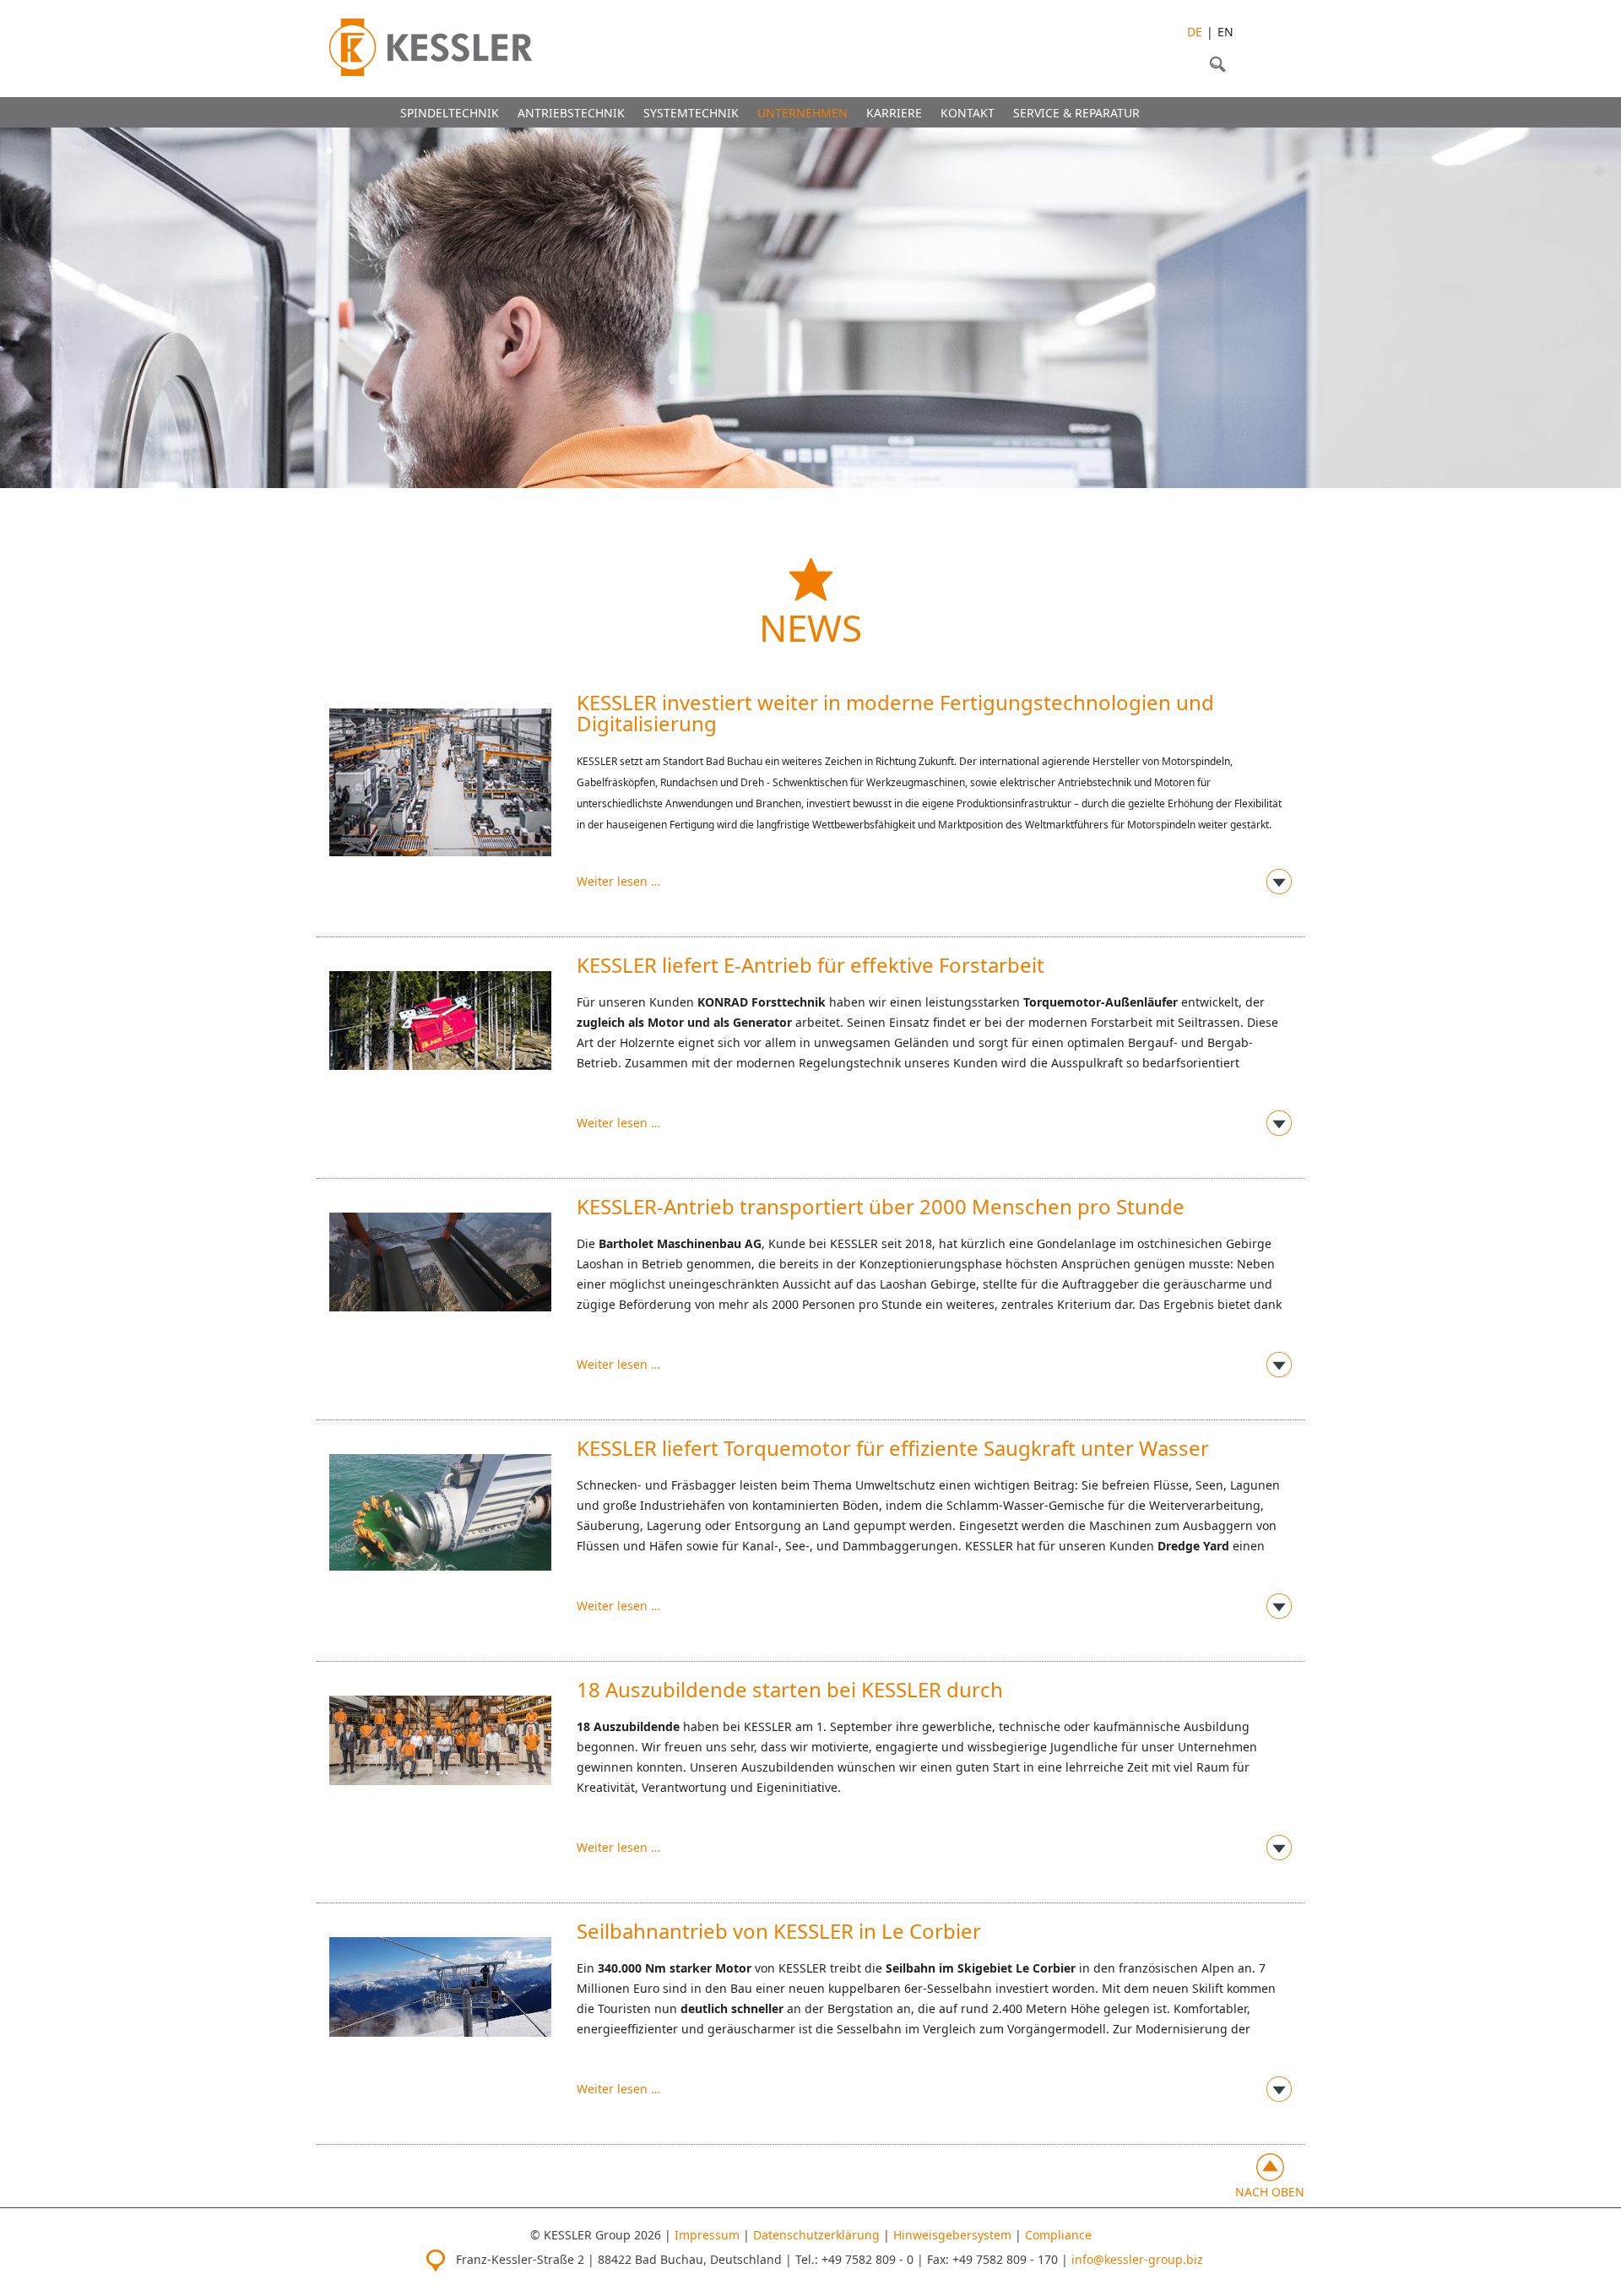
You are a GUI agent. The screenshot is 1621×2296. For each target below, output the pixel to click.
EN (1225, 32)
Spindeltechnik (450, 113)
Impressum (707, 2235)
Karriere (894, 113)
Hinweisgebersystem (952, 2235)
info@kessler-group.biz (1137, 2259)
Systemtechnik (691, 113)
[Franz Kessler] (431, 47)
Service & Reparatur (1076, 113)
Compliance (1058, 2235)
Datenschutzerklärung (816, 2235)
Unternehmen (802, 113)
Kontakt (968, 113)
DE (1195, 32)
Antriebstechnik (571, 113)
